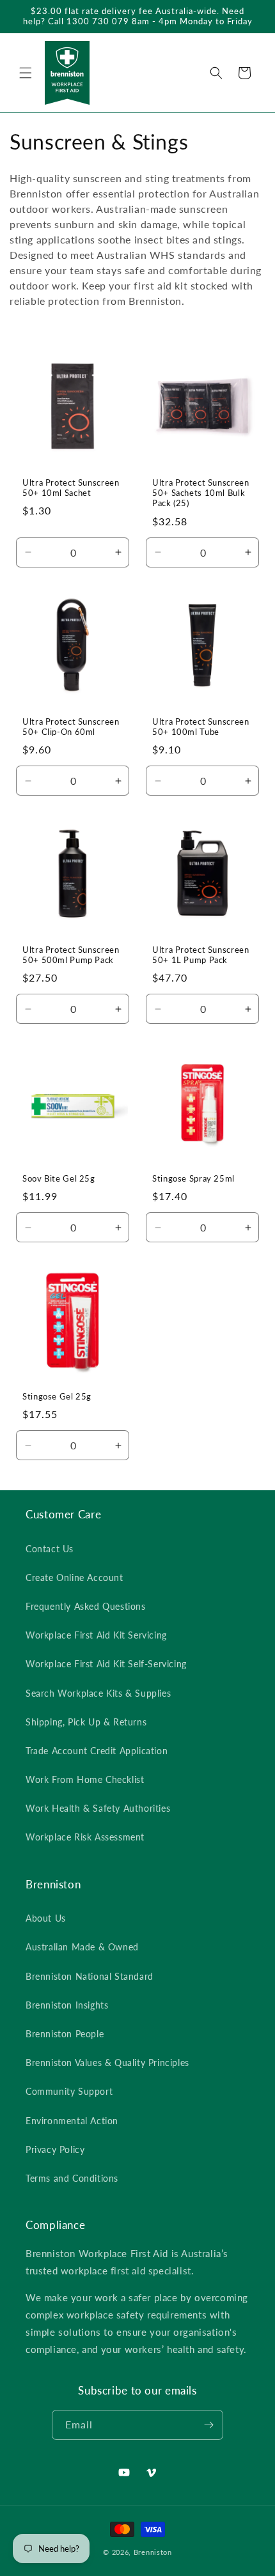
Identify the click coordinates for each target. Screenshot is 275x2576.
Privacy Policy (55, 2149)
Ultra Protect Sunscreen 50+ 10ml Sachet (71, 488)
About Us (46, 1918)
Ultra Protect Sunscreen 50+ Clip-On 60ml (71, 727)
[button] (26, 73)
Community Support (69, 2091)
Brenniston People (65, 2034)
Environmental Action (72, 2121)
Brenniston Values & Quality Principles (107, 2063)
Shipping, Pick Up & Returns (86, 1722)
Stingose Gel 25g (57, 1397)
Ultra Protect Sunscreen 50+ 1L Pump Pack (201, 955)
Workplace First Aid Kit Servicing (96, 1635)
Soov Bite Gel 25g (59, 1179)
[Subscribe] (208, 2425)
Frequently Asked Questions (86, 1606)
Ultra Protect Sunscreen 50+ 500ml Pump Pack (71, 955)
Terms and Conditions (72, 2178)
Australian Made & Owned (82, 1947)
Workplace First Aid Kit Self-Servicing (106, 1664)
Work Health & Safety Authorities (98, 1808)
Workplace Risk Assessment (85, 1837)
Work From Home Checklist (85, 1779)
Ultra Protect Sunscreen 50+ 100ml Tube (201, 727)
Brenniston (153, 2552)
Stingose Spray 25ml (193, 1179)
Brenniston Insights (67, 2005)
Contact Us (50, 1549)
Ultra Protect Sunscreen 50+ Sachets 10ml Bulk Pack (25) (201, 493)
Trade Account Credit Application (97, 1751)
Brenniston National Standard (90, 1976)
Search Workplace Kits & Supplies (98, 1693)
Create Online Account (75, 1577)
